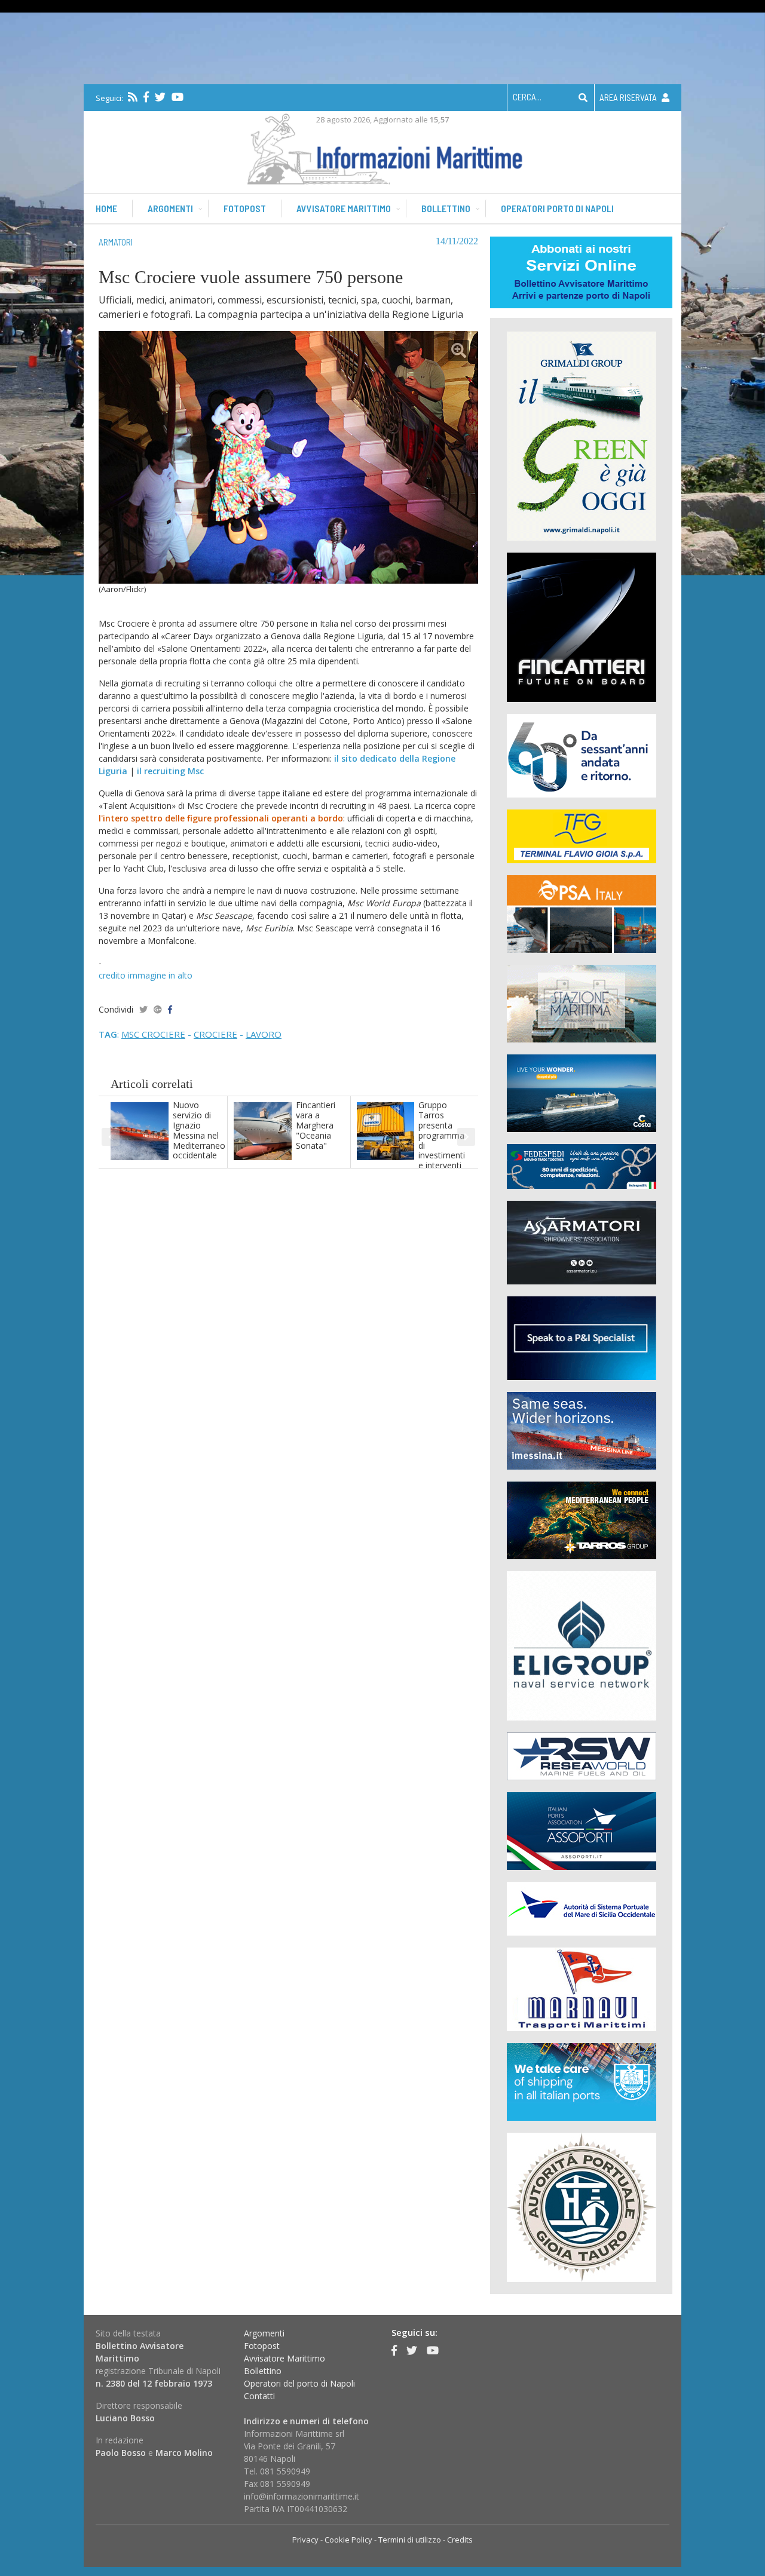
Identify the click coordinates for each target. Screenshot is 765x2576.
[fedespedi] (582, 1166)
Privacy (305, 2540)
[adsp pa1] (582, 1908)
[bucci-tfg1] (582, 835)
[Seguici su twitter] (160, 97)
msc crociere (153, 1034)
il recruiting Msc (170, 771)
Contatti (259, 2396)
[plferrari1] (582, 1337)
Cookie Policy (348, 2540)
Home (106, 208)
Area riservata (629, 97)
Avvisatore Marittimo (284, 2358)
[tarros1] (582, 1519)
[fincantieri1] (582, 626)
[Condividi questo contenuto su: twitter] (143, 1009)
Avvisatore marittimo (344, 208)
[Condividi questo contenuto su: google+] (158, 1009)
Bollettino (446, 208)
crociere (215, 1034)
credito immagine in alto (146, 975)
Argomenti (170, 208)
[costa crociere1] (582, 1092)
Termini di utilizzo (410, 2540)
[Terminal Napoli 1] (582, 1003)
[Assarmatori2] (582, 1242)
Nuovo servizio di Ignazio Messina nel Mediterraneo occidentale (199, 1130)
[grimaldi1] (582, 435)
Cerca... (527, 97)
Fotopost (245, 208)
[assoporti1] (582, 1830)
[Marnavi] (582, 1988)
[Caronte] (582, 755)
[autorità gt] (582, 2207)
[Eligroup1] (582, 1645)
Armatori (116, 242)
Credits (460, 2540)
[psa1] (582, 913)
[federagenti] (582, 2081)
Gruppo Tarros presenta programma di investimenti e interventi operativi (442, 1140)
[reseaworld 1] (582, 1755)
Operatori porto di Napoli (557, 208)
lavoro (264, 1034)
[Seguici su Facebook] (146, 97)
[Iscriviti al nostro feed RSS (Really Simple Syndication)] (133, 97)
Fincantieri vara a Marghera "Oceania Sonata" (316, 1125)
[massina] (582, 1430)
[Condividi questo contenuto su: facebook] (170, 1009)
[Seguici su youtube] (178, 97)
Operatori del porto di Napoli (299, 2383)
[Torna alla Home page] (383, 147)
